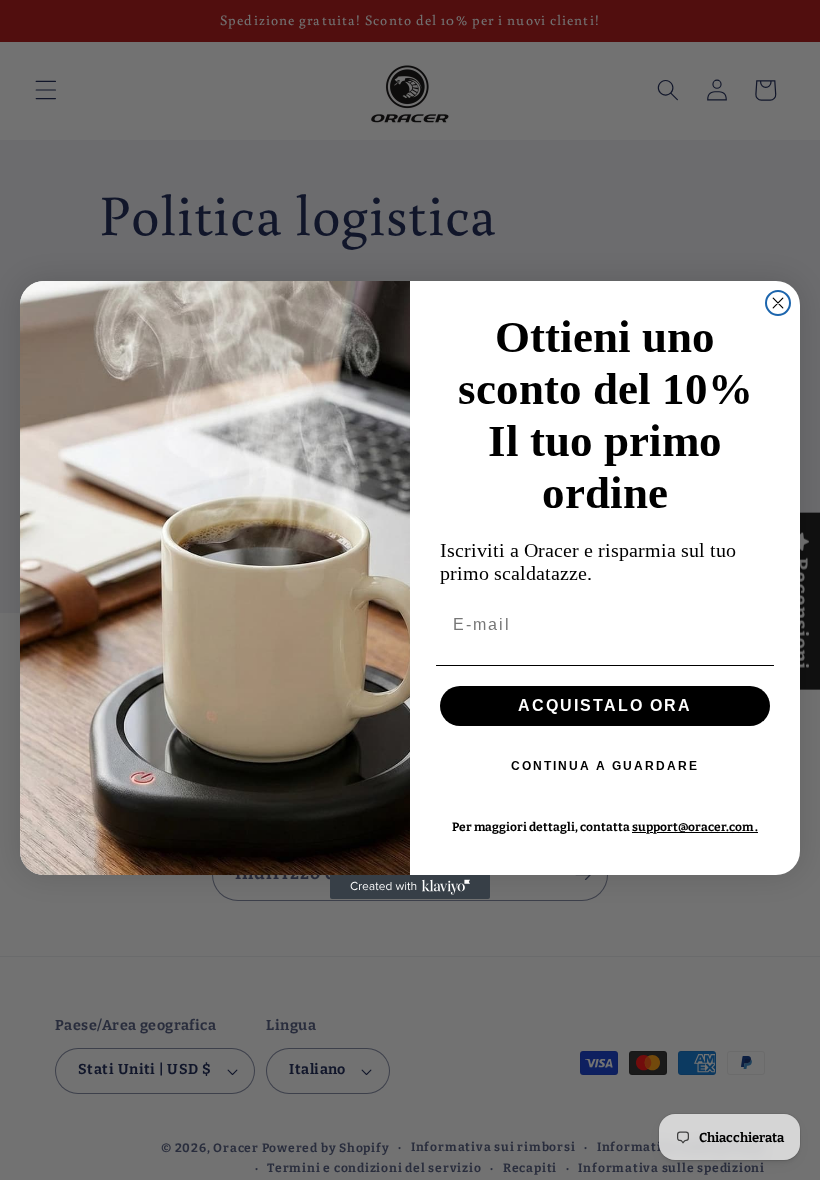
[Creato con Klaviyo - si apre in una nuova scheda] (410, 887)
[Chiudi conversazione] (778, 303)
